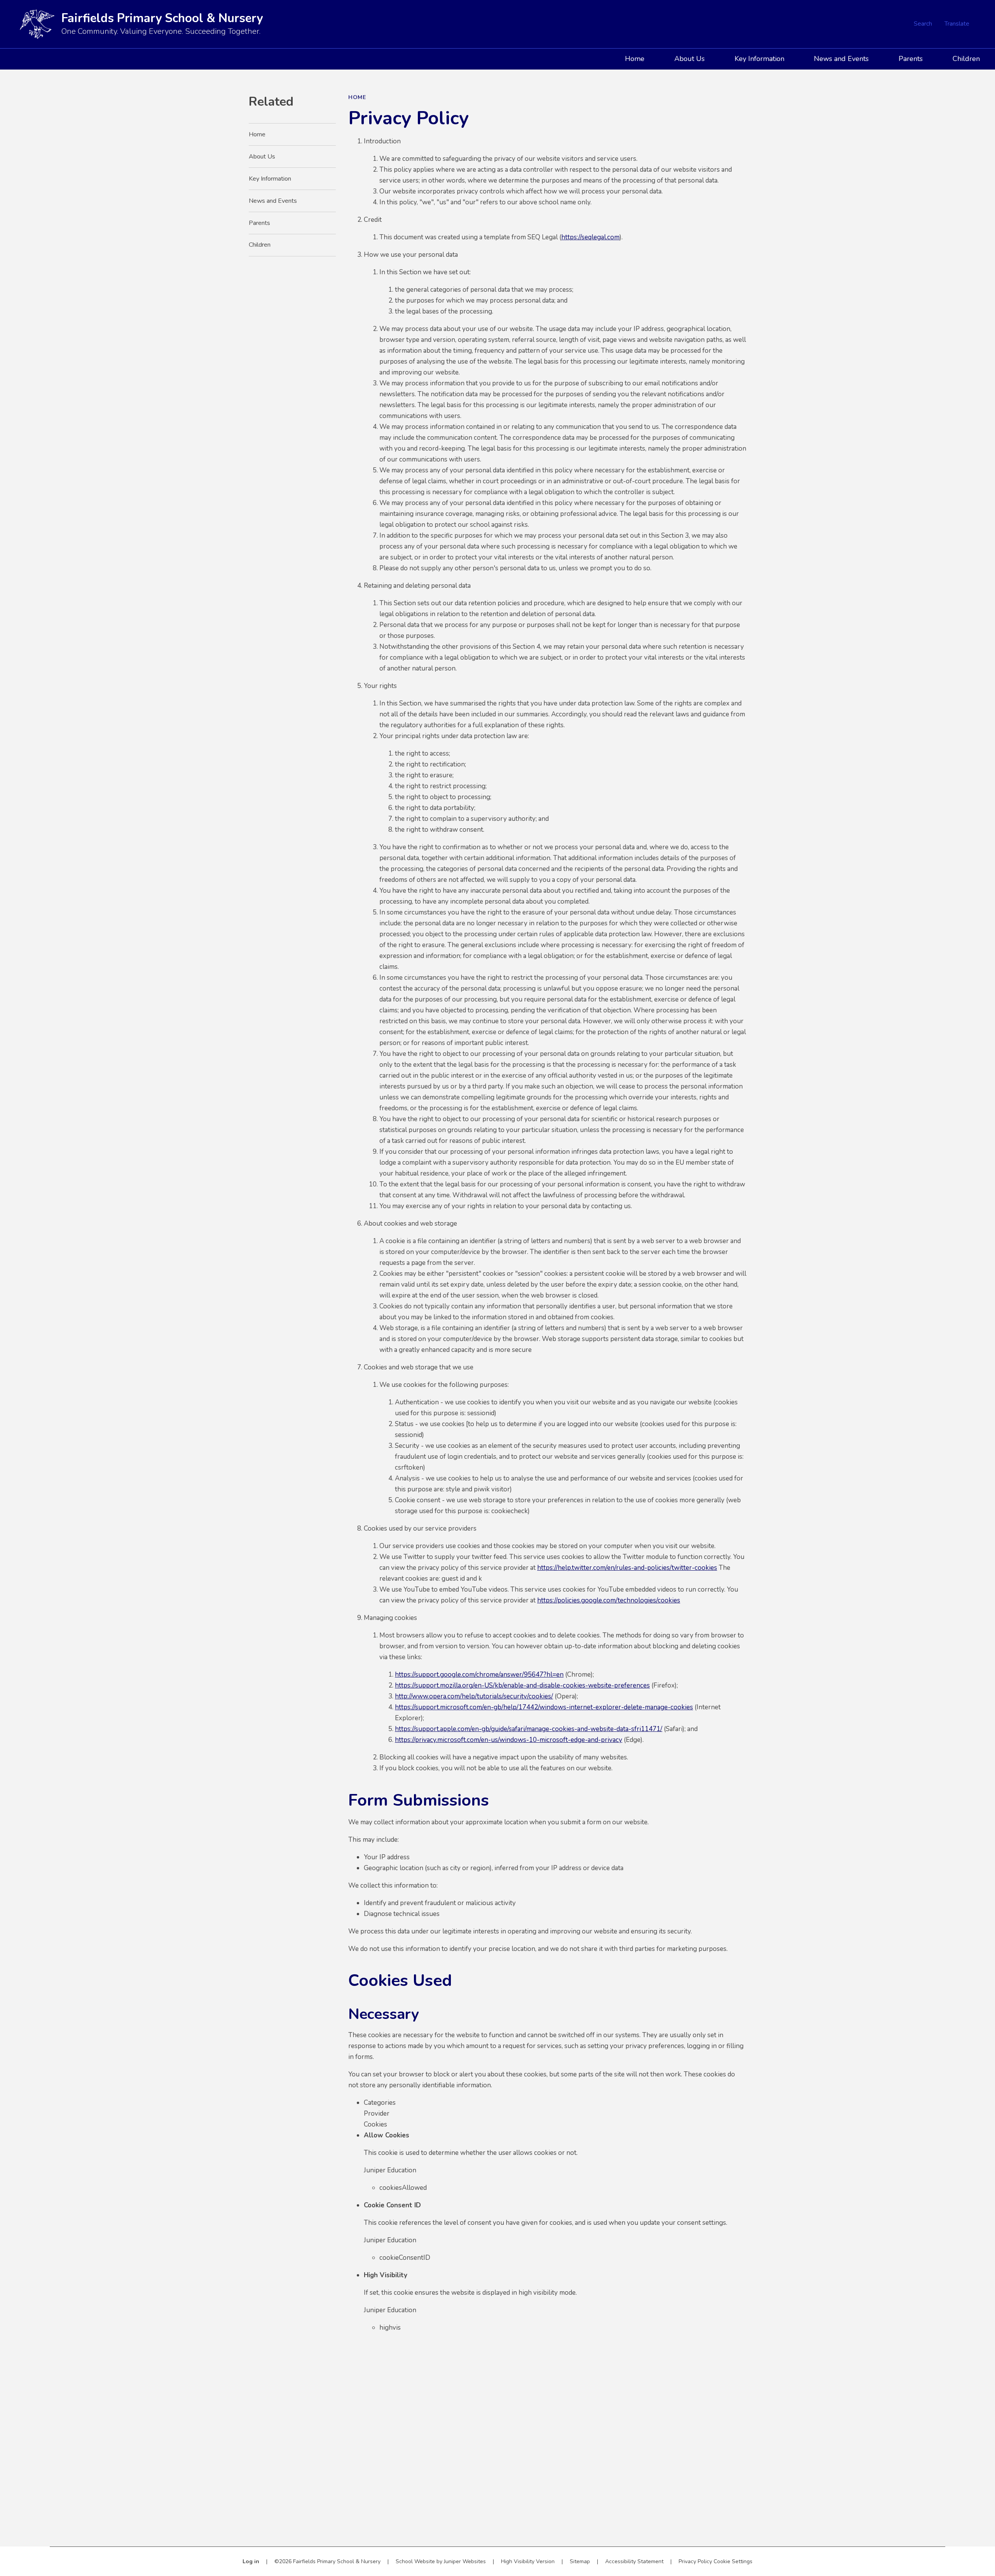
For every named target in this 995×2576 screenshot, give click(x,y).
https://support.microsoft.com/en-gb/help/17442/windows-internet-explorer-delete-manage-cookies (544, 1707)
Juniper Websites (465, 2561)
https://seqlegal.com (590, 237)
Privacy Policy (695, 2561)
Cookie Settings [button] (733, 2561)
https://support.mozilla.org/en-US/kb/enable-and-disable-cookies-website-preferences (522, 1685)
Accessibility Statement (634, 2561)
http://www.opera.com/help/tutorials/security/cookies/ (474, 1696)
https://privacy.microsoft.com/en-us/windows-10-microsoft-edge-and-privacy (509, 1740)
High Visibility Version (528, 2561)
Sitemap (580, 2561)
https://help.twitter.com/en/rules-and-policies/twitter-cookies (627, 1568)
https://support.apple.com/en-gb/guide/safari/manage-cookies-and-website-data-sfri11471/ (529, 1729)
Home (357, 97)
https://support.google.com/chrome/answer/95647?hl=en (479, 1675)
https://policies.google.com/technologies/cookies (609, 1600)
